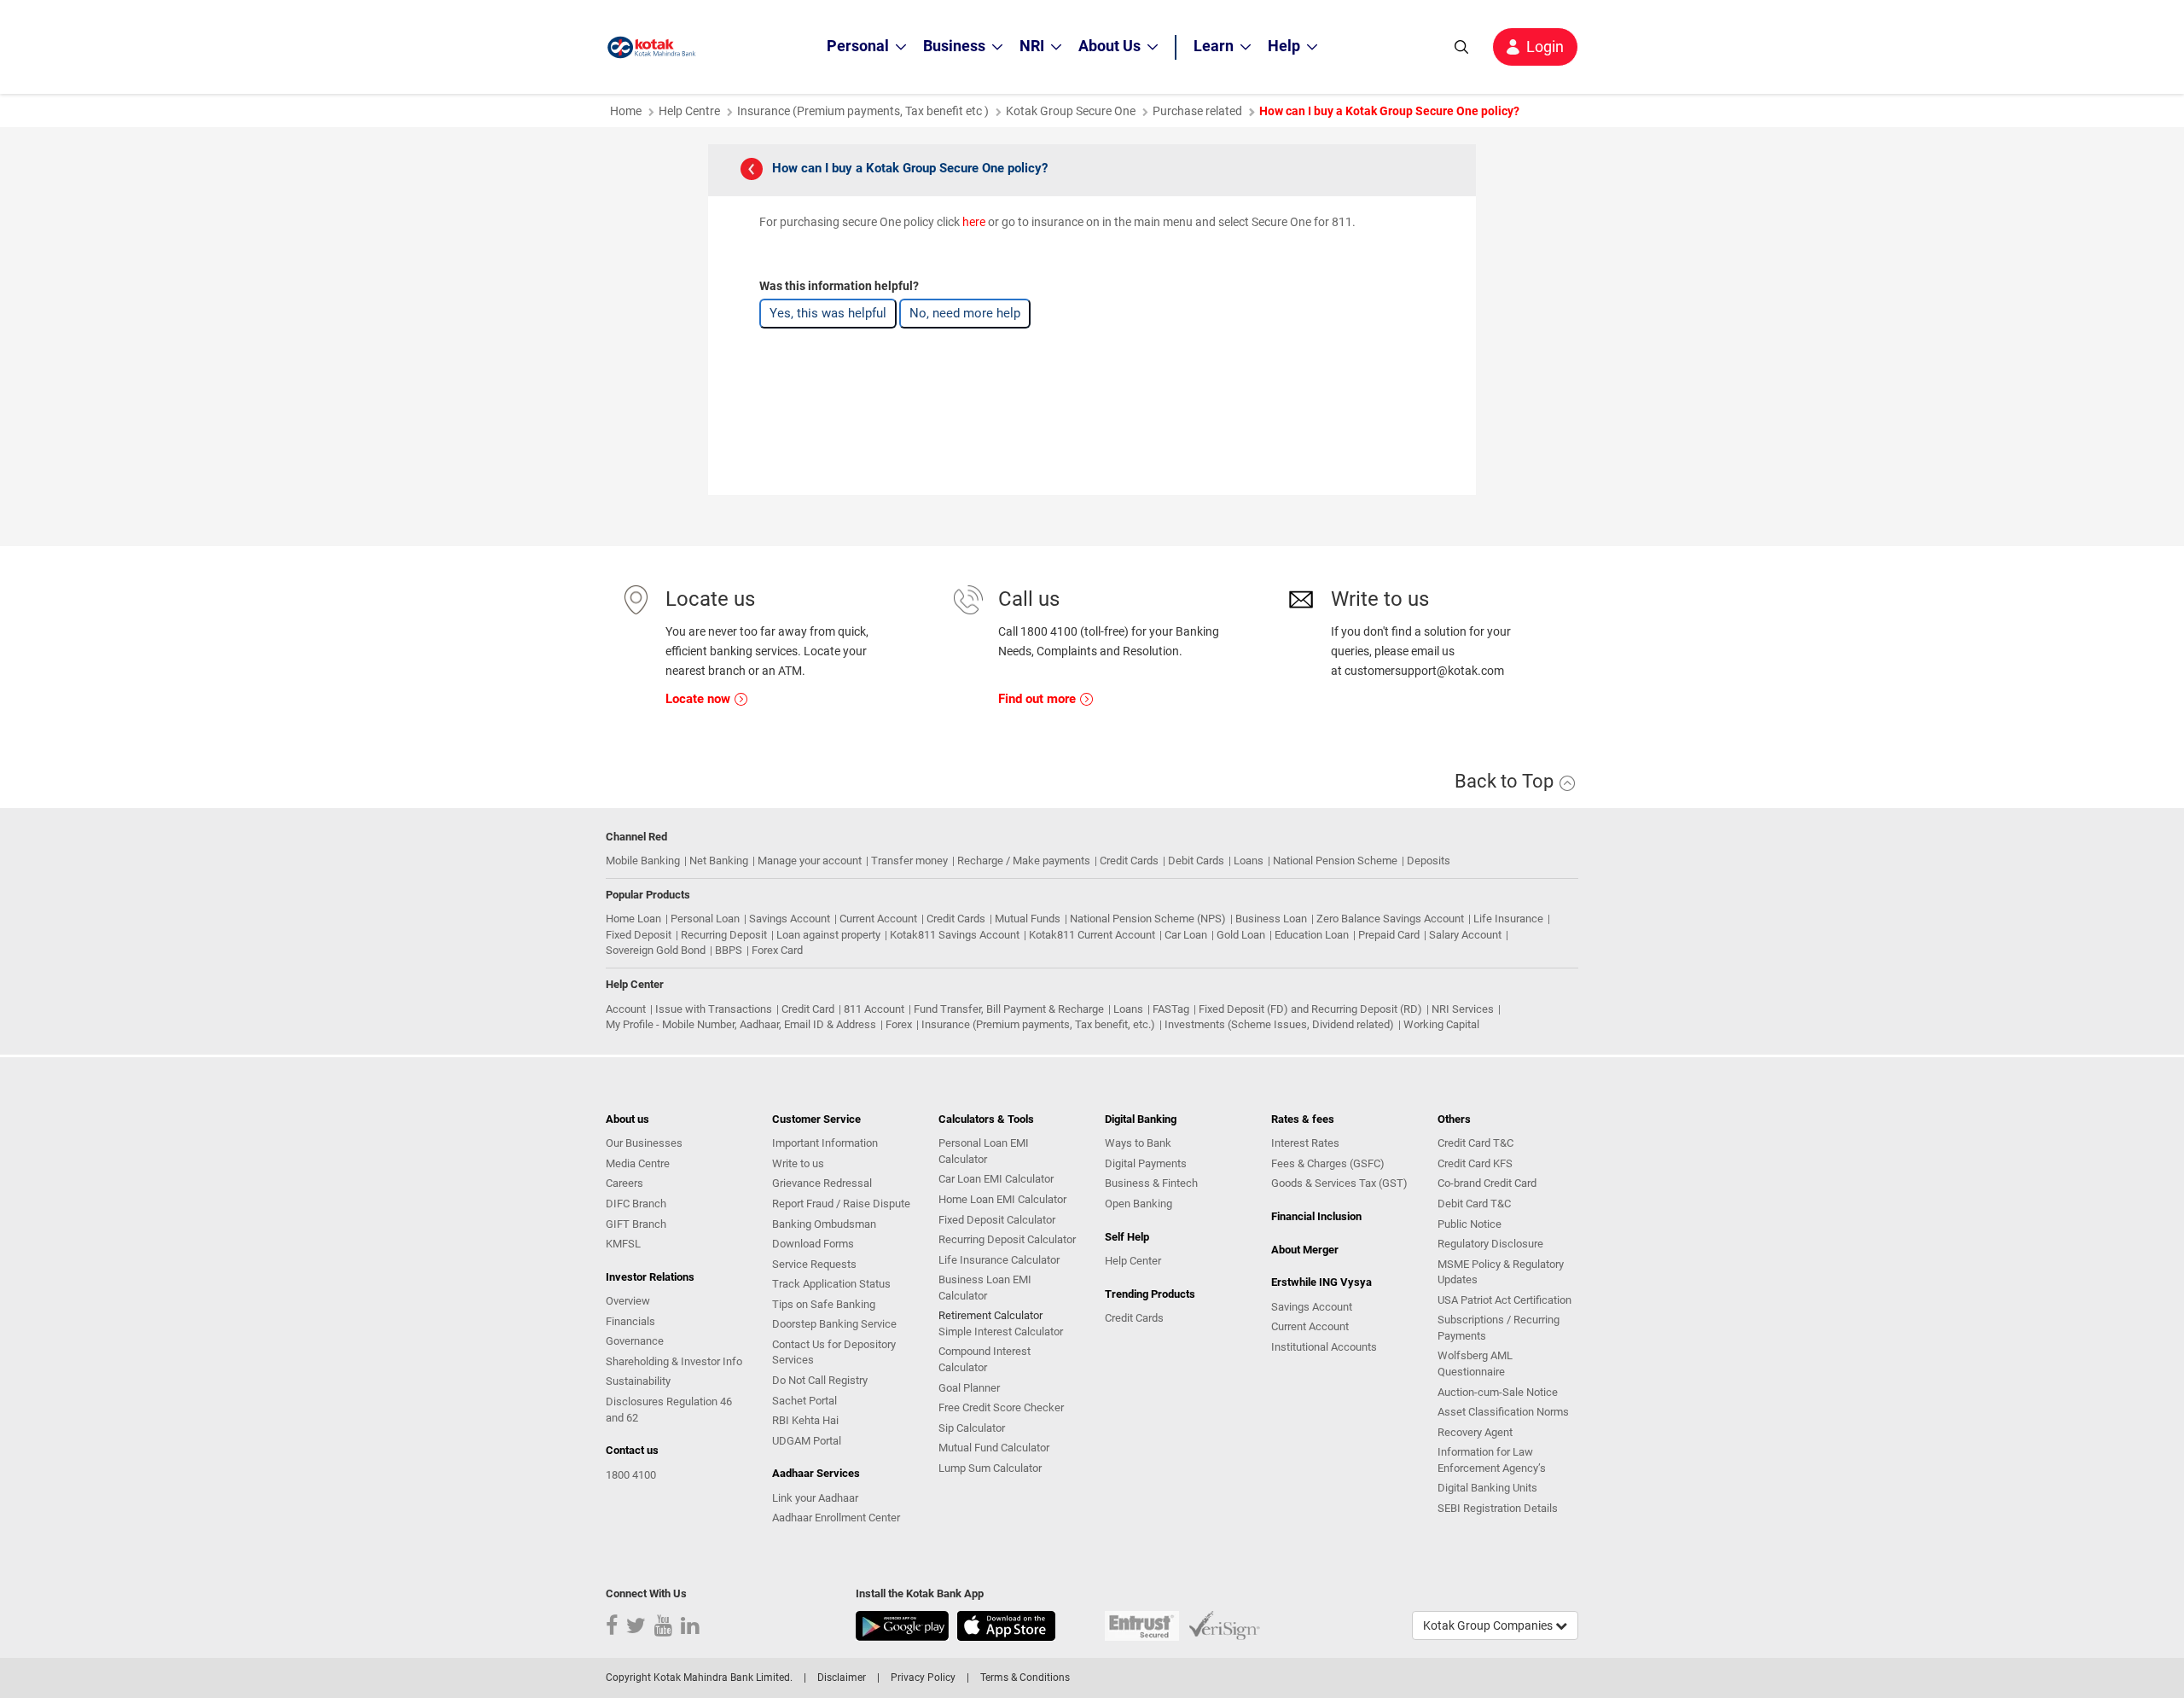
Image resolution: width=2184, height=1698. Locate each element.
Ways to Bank (1138, 1143)
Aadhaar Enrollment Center (836, 1518)
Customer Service (816, 1119)
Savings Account (790, 919)
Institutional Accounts (1324, 1347)
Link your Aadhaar (815, 1498)
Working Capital (1441, 1024)
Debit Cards (1196, 861)
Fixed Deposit (639, 935)
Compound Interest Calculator (985, 1359)
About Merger (1305, 1250)
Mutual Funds (1028, 919)
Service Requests (814, 1264)
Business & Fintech (1151, 1183)
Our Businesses (644, 1143)
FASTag (1171, 1009)
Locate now (700, 699)
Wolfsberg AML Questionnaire (1475, 1364)
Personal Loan (705, 919)
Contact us (632, 1450)
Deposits (1429, 861)
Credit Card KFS (1475, 1163)
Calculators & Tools (986, 1119)
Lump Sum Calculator (990, 1468)
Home (626, 111)
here (974, 222)
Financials (630, 1321)
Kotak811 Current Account (1092, 935)
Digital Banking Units (1487, 1488)
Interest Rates (1305, 1143)
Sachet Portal (804, 1401)
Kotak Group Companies (1489, 1625)
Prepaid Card (1389, 935)
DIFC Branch (636, 1204)
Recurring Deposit (724, 935)
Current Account (878, 919)
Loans (1249, 861)
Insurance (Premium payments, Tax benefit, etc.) (1038, 1024)
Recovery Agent (1475, 1432)
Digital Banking (1141, 1119)
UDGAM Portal (807, 1441)
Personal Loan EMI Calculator (984, 1151)
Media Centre (638, 1163)
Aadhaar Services (816, 1473)
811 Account (874, 1009)
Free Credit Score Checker (1001, 1407)
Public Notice (1470, 1224)
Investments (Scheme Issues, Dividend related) (1279, 1024)
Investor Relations (650, 1277)
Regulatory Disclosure (1490, 1244)
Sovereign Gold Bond (656, 950)
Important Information (825, 1143)
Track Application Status (831, 1284)
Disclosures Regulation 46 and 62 (669, 1410)
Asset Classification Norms (1503, 1412)
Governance (635, 1341)
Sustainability (638, 1381)
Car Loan (1186, 935)
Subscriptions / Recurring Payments (1499, 1328)
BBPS (729, 950)
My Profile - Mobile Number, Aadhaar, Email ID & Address (741, 1024)
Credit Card (808, 1009)
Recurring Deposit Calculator (1007, 1239)
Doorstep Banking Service (834, 1324)
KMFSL (623, 1244)
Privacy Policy (923, 1678)
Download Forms (813, 1244)
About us (627, 1119)
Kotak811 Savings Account (955, 935)
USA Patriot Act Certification (1504, 1300)
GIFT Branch (636, 1224)
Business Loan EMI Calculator (985, 1288)
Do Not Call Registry (820, 1380)
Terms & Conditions (1025, 1678)
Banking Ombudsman (824, 1224)
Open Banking (1138, 1204)
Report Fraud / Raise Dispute (841, 1204)
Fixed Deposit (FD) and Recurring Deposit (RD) (1310, 1009)
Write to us (798, 1163)
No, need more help (965, 313)
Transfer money (909, 861)
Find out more (1039, 699)
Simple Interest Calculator (1001, 1332)
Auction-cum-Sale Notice (1498, 1392)
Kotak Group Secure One (1071, 111)
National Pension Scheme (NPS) (1148, 919)
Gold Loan (1241, 935)
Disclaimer (842, 1678)
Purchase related (1197, 111)
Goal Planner (969, 1388)
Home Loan (633, 919)
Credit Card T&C (1475, 1143)
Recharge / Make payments (1024, 861)
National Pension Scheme (1335, 861)
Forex (899, 1024)
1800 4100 (631, 1475)
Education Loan (1312, 935)
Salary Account (1465, 935)
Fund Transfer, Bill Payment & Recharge (1009, 1009)
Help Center (1133, 1261)
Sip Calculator (972, 1428)
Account (626, 1009)
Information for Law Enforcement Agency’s (1492, 1460)
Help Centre (689, 111)
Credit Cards (1129, 861)
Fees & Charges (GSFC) (1328, 1163)
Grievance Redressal (822, 1183)
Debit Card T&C (1474, 1204)
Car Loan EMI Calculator (996, 1179)
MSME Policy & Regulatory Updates (1501, 1272)
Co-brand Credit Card (1487, 1183)
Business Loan (1271, 919)
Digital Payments (1146, 1163)
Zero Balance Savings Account (1390, 919)
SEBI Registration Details (1498, 1508)
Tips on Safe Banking (824, 1304)
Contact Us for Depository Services (834, 1352)
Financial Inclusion (1316, 1216)
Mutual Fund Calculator (994, 1448)
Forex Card (777, 950)
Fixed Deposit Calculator (997, 1220)
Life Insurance (1508, 919)
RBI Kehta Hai (805, 1420)
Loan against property (828, 935)
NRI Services (1463, 1009)
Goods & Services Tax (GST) (1339, 1183)
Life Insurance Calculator (999, 1260)
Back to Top (1506, 781)
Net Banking (719, 861)
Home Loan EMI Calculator (1002, 1199)
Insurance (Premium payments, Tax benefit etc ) (863, 111)
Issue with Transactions (714, 1009)
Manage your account (810, 861)
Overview (628, 1301)
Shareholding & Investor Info (674, 1361)
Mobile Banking (643, 861)
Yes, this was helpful (828, 313)
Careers (624, 1183)
